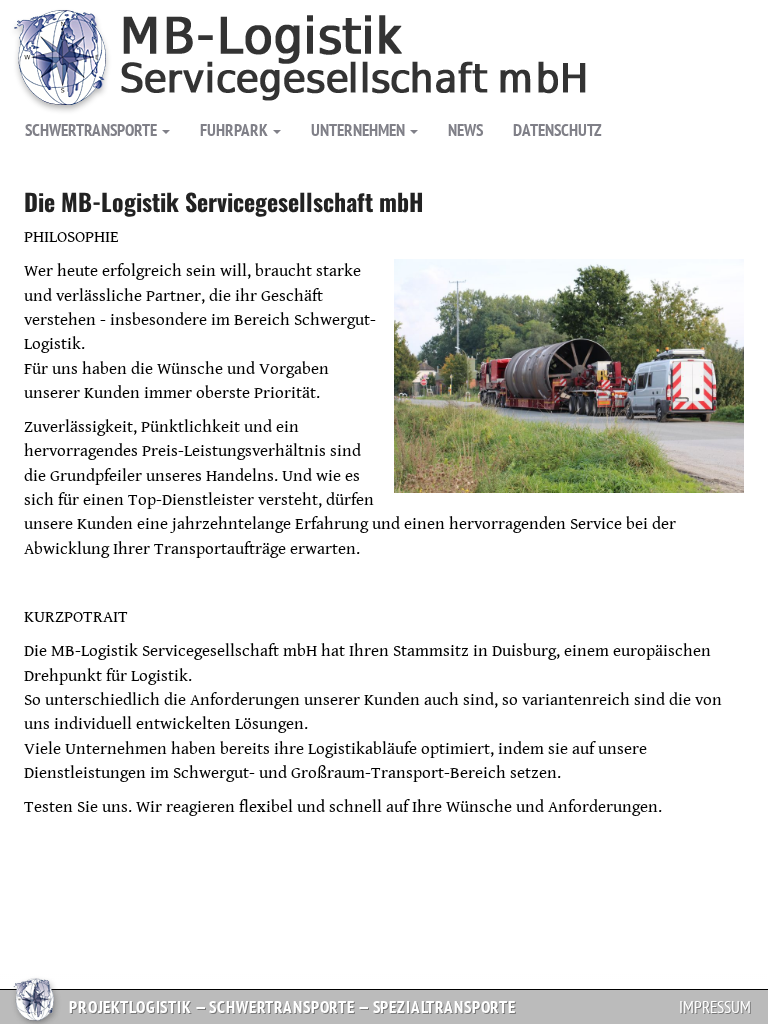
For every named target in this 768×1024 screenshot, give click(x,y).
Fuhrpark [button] (234, 130)
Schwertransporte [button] (91, 130)
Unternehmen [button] (358, 130)
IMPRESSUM (715, 1007)
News (465, 130)
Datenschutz (557, 130)
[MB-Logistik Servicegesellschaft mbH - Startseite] (346, 34)
